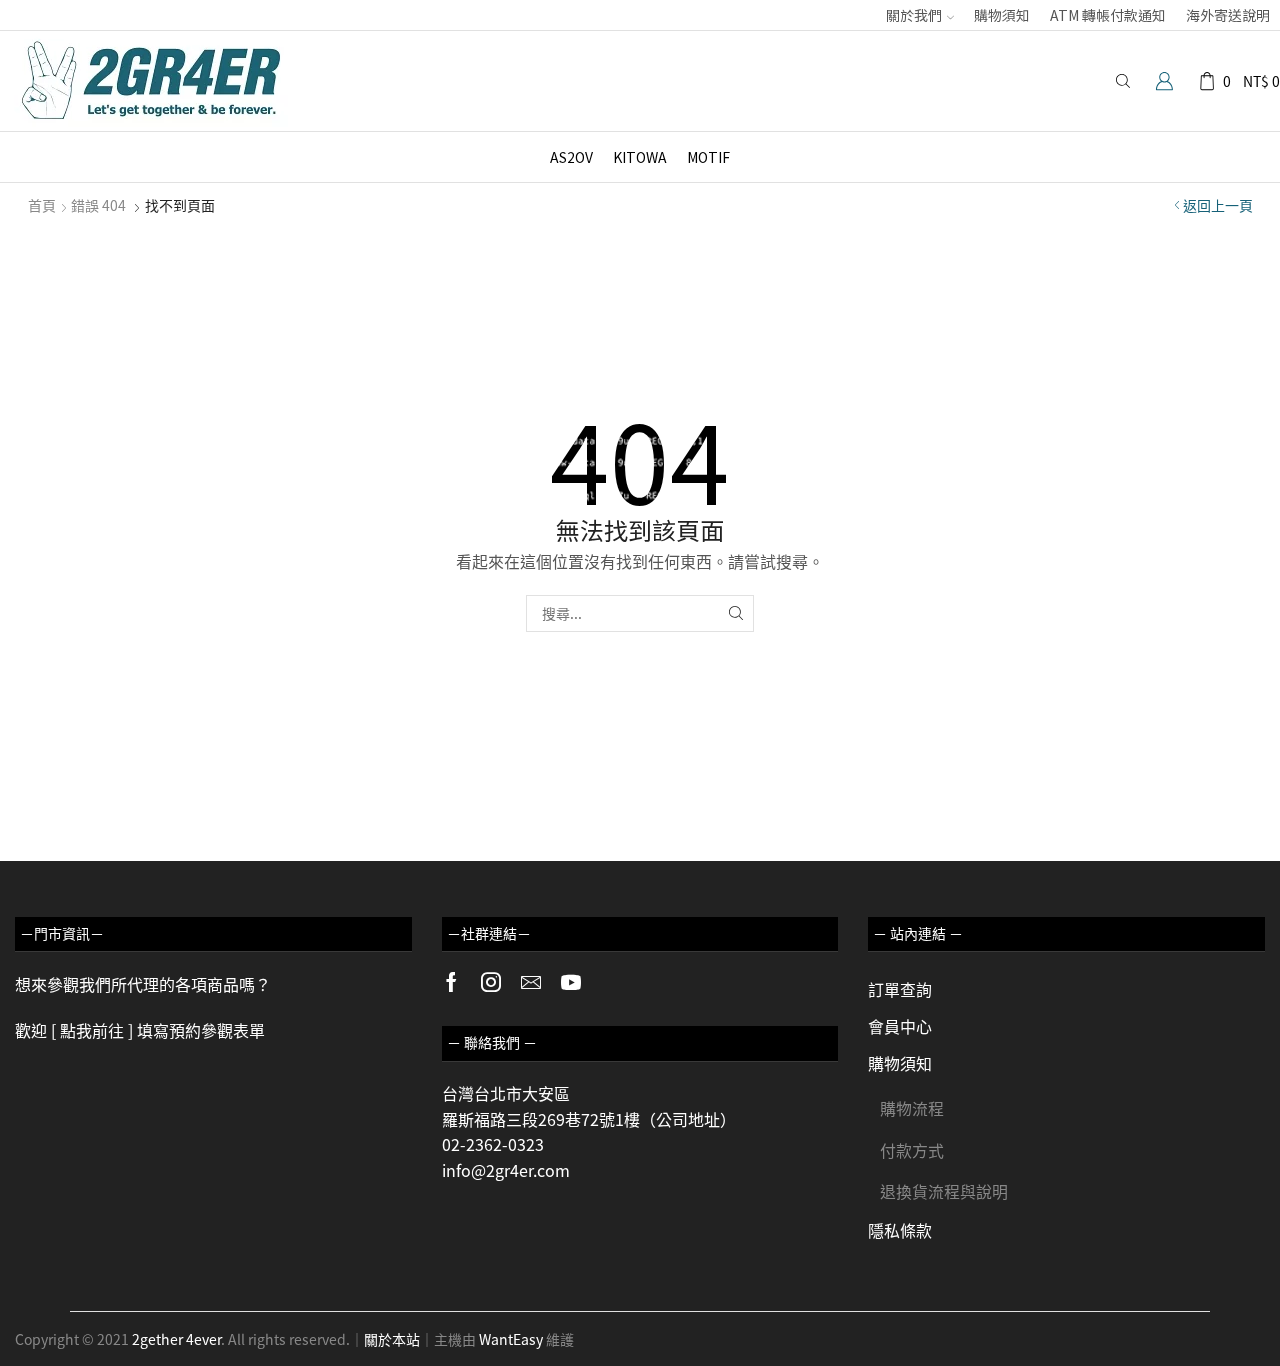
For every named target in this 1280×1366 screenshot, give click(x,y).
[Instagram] (491, 982)
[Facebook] (451, 982)
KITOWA (640, 157)
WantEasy (511, 1339)
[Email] (531, 982)
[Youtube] (571, 982)
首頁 (42, 205)
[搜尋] (735, 613)
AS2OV (571, 157)
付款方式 (912, 1150)
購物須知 (1002, 15)
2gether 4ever (176, 1339)
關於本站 (392, 1339)
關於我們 (914, 15)
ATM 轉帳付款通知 (1108, 15)
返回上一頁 (1218, 205)
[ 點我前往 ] (92, 1030)
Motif (708, 157)
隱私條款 (900, 1230)
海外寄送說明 (1228, 15)
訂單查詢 (900, 989)
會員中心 (900, 1026)
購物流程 (912, 1108)
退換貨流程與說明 (944, 1191)
